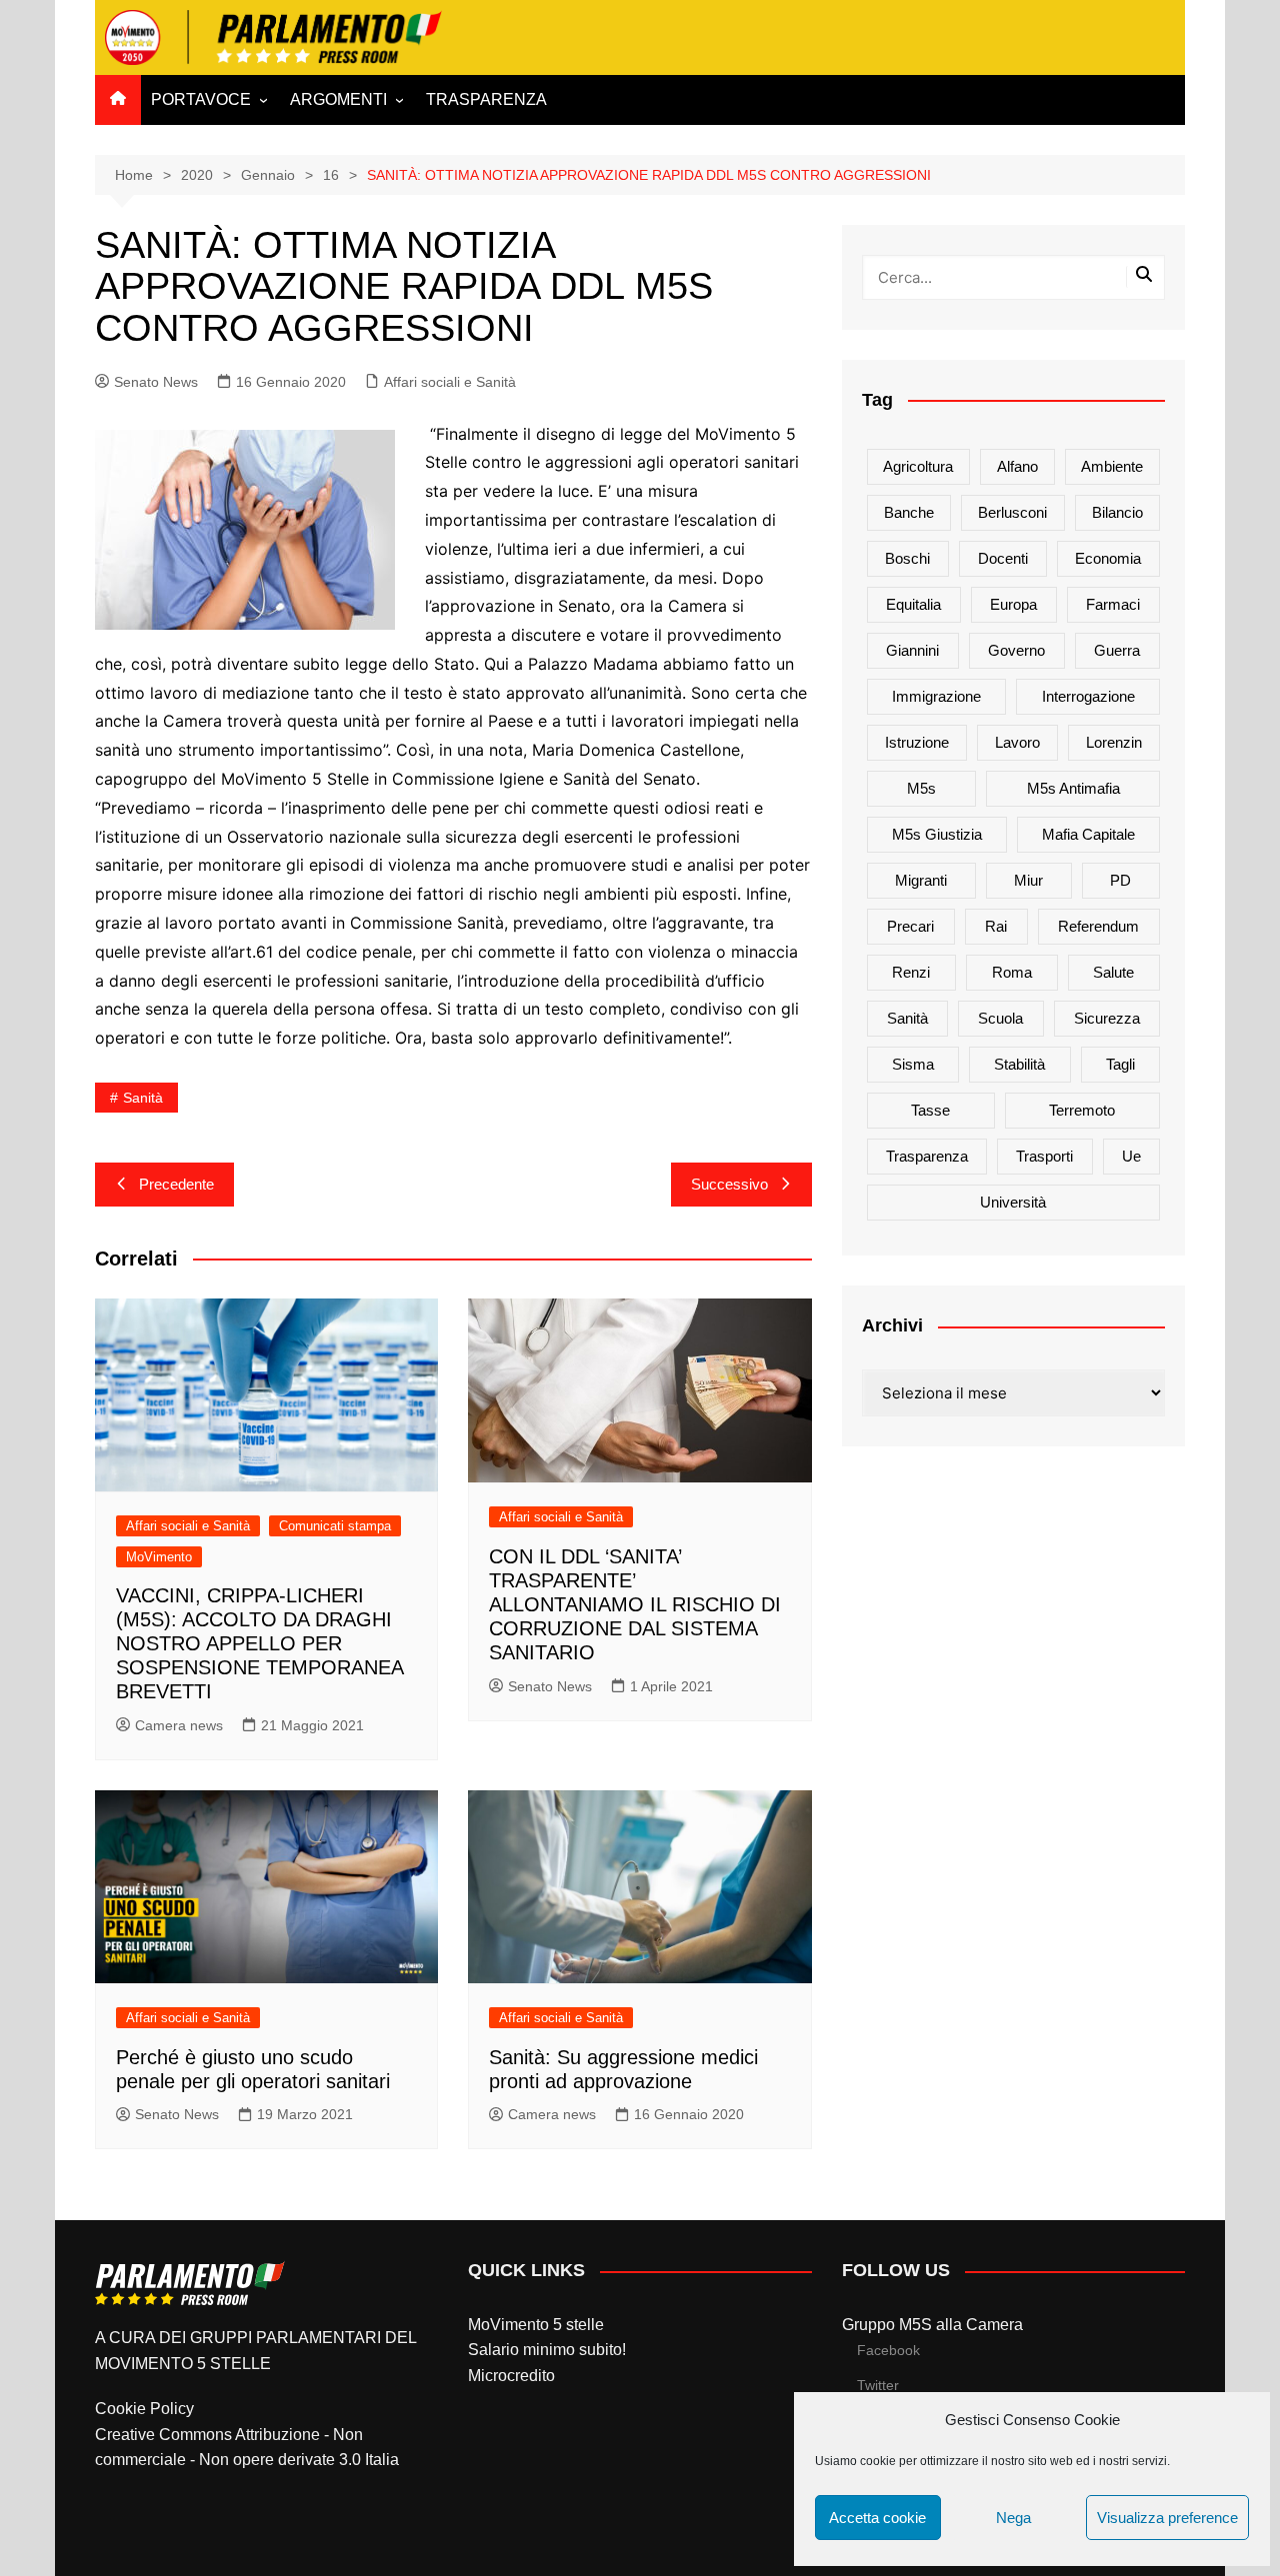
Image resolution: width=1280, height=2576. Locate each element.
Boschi (907, 558)
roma (1012, 972)
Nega (1013, 2518)
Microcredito (511, 2376)
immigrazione (936, 696)
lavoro (1017, 742)
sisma (913, 1064)
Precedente (176, 1184)
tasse (930, 1110)
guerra (1117, 650)
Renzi (911, 972)
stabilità (1019, 1064)
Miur (1028, 880)
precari (910, 926)
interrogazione (1088, 696)
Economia (1108, 558)
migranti (921, 880)
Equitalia (913, 604)
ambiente (1112, 466)
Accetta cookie (877, 2518)
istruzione (917, 742)
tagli (1120, 1064)
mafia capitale (1088, 834)
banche (909, 512)
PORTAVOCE (201, 99)
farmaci (1113, 604)
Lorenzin (1114, 742)
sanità (143, 1098)
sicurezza (1107, 1018)
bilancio (1117, 512)
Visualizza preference (1167, 2518)
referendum (1098, 926)
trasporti (1044, 1156)
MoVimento (159, 1557)
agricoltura (918, 466)
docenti (1003, 558)
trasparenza (927, 1156)
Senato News (156, 382)
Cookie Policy (144, 2409)
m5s (921, 788)
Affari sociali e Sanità (450, 382)
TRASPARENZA (486, 99)
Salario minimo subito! (547, 2350)
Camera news (179, 1725)
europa (1013, 604)
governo (1016, 650)
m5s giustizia (937, 834)
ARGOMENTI (338, 99)
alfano (1017, 466)
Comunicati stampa (335, 1526)
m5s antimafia (1073, 788)
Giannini (912, 650)
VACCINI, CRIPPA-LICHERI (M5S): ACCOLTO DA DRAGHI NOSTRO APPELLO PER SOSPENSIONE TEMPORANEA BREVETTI (259, 1643)
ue (1131, 1156)
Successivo (729, 1184)
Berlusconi (1012, 512)
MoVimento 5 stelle (536, 2325)
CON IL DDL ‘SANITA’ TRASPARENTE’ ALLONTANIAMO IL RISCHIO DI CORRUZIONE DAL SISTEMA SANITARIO (635, 1604)
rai (996, 926)
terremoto (1082, 1110)
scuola (1000, 1018)
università (1013, 1202)
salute (1113, 972)
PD (1120, 880)
